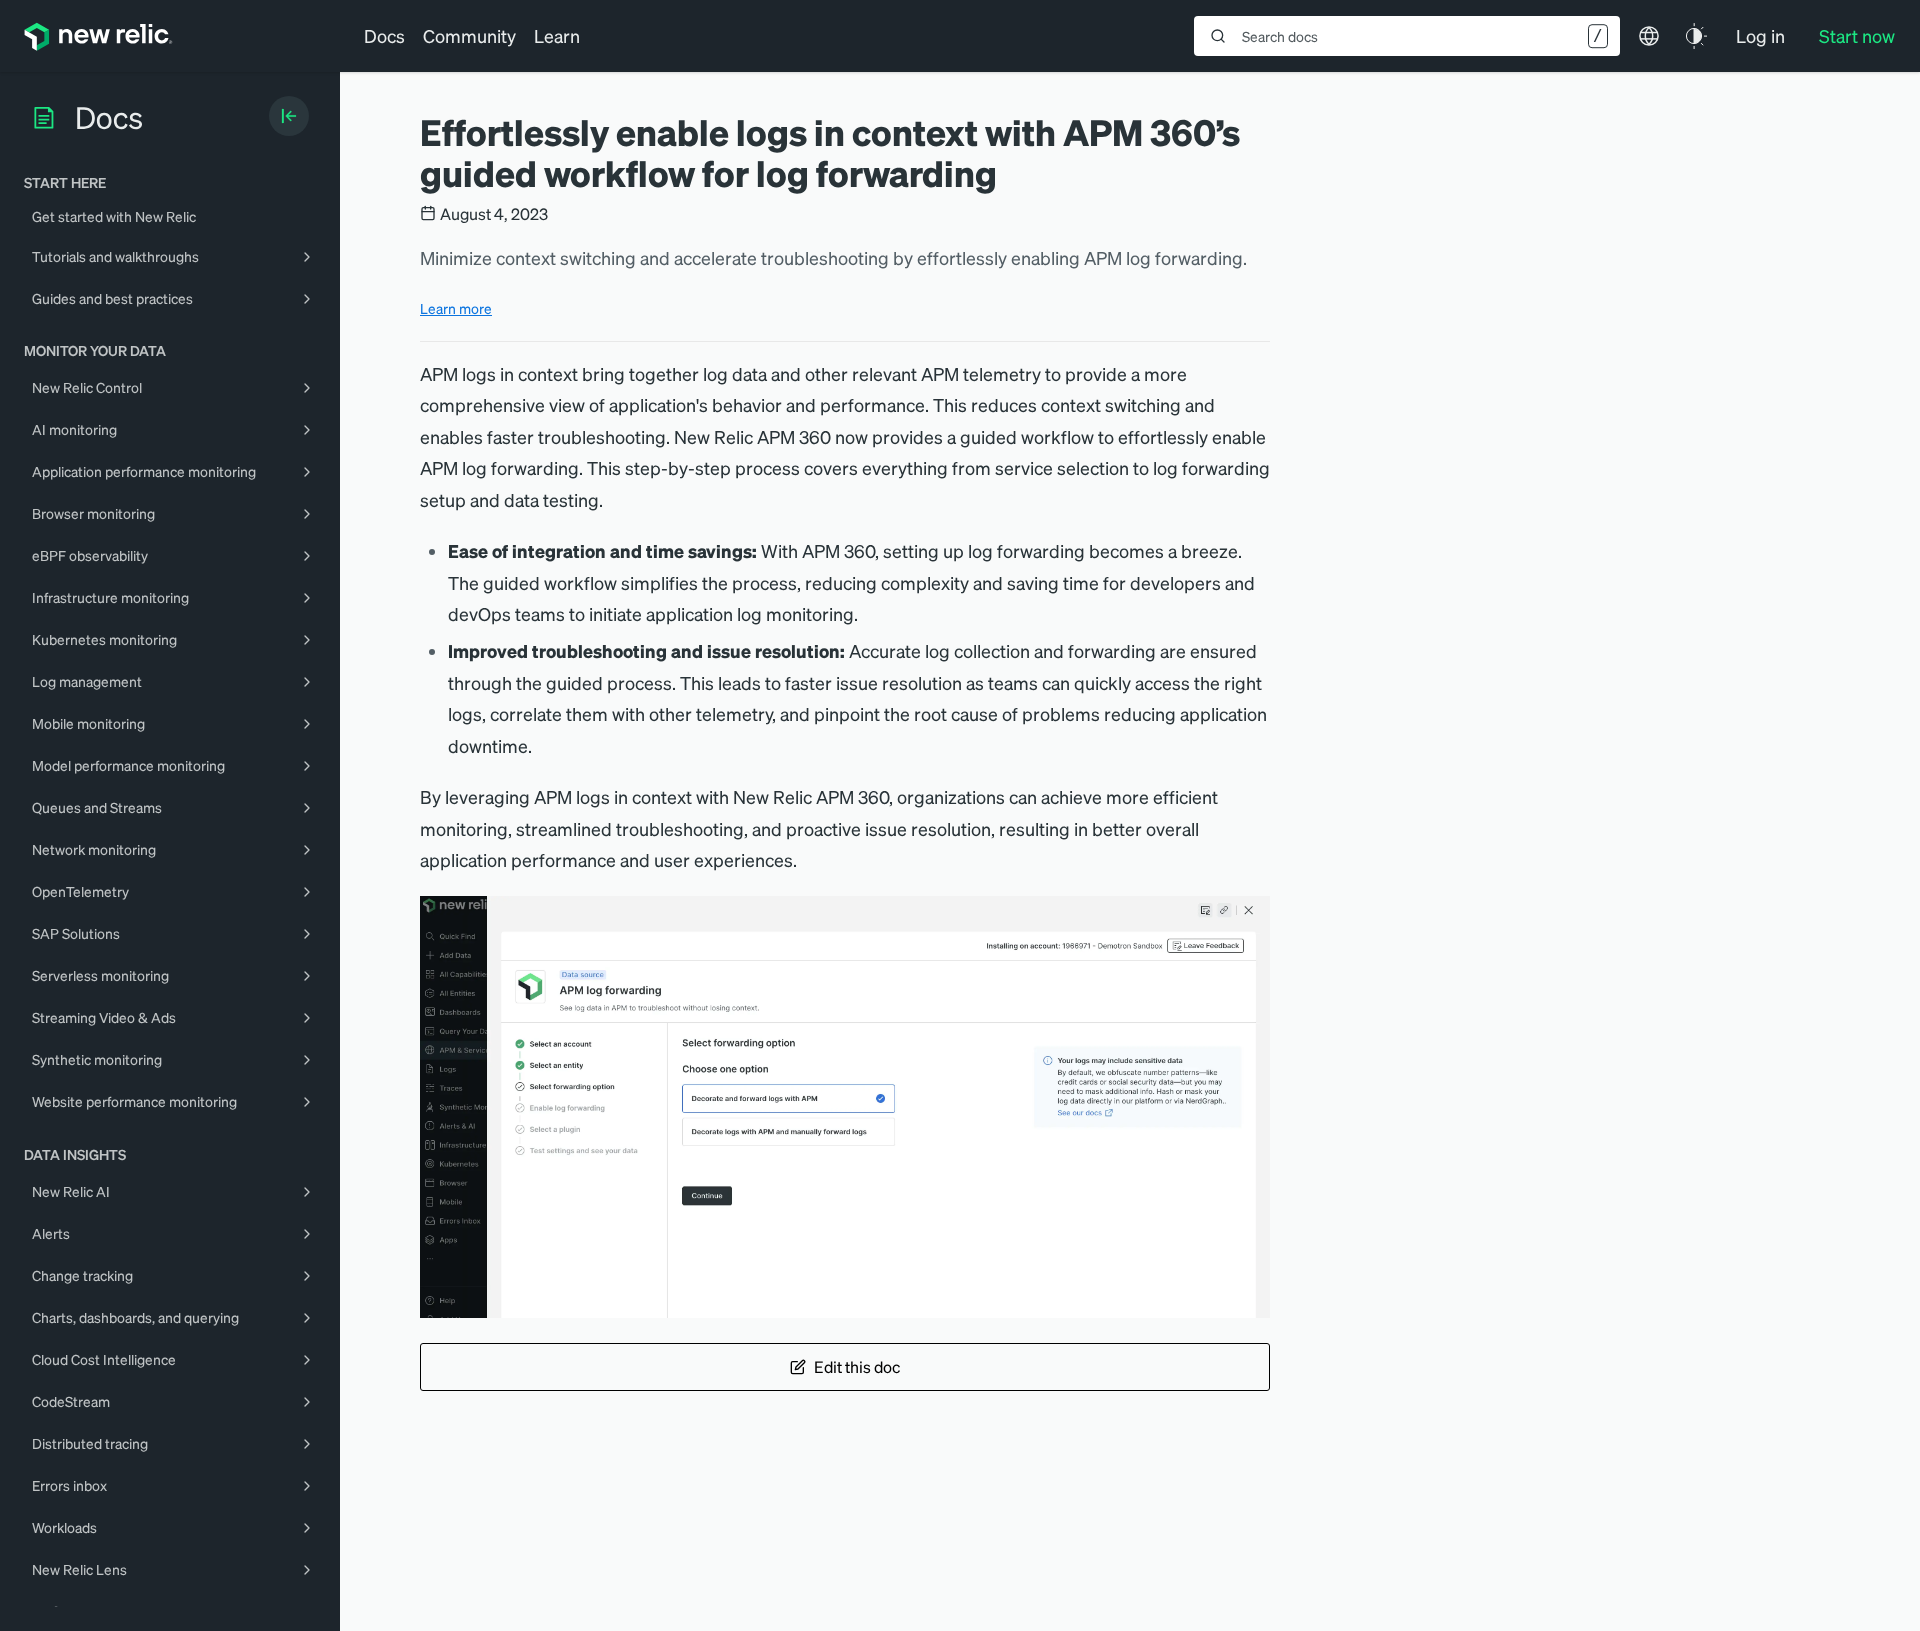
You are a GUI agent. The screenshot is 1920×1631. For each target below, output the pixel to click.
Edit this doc (857, 1366)
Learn (557, 35)
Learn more (456, 308)
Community (469, 35)
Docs (384, 35)
